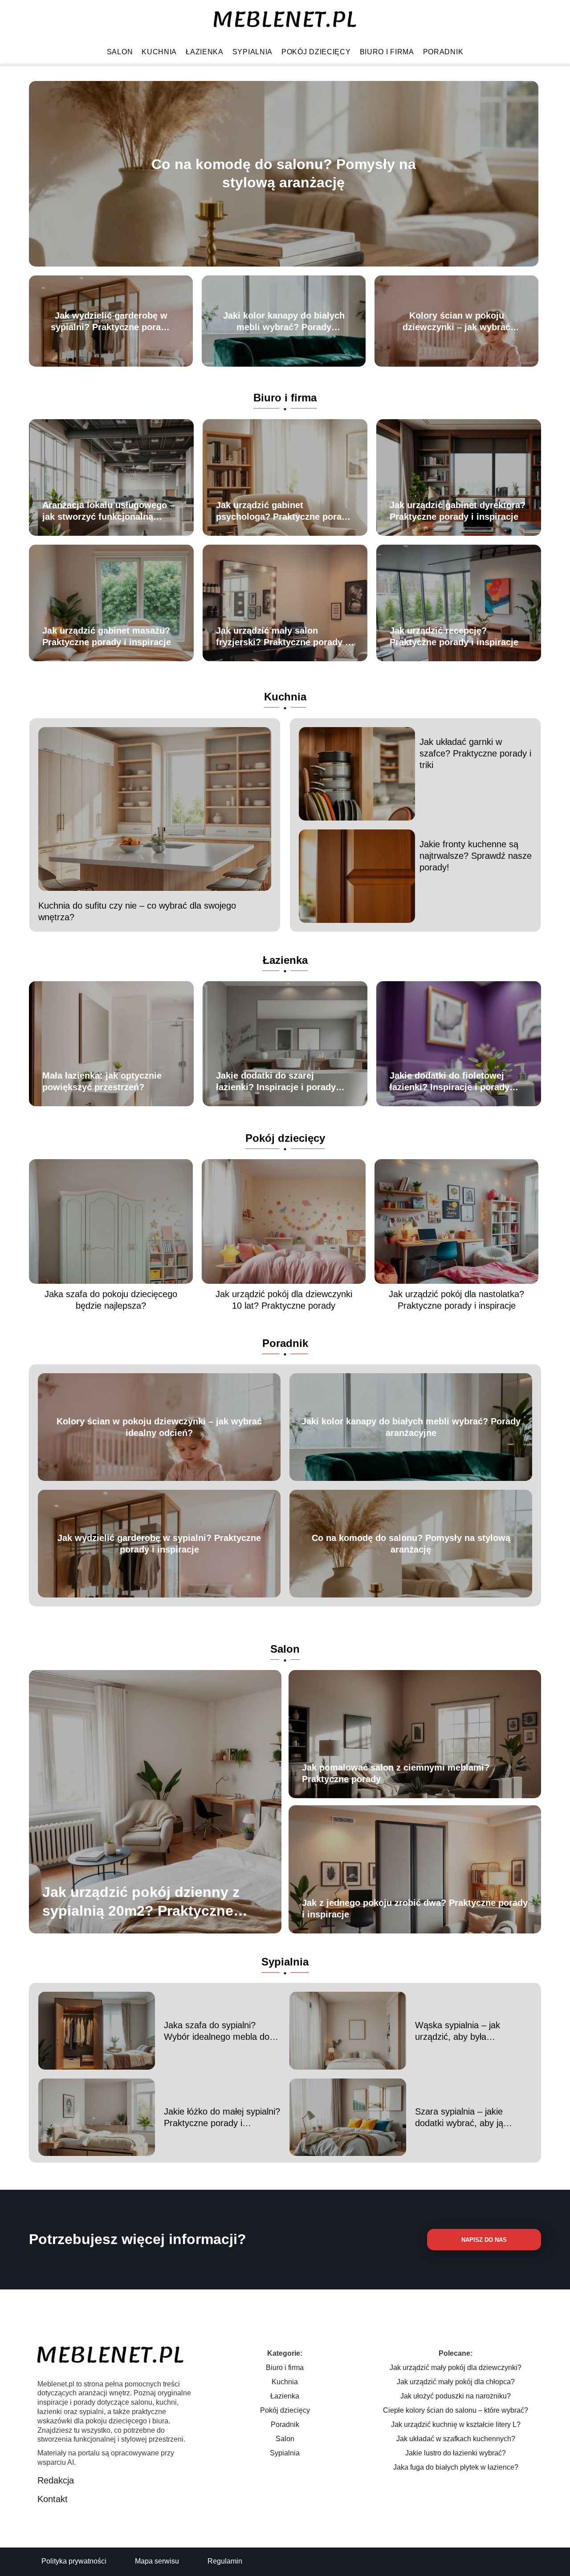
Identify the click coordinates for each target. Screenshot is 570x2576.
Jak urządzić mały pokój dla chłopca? (456, 2382)
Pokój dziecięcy (316, 52)
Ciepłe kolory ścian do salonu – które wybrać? (456, 2410)
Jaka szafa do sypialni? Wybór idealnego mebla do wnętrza (217, 2031)
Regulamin (225, 2561)
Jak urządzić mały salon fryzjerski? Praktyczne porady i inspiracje (282, 637)
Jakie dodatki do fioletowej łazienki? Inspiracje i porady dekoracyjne (450, 1082)
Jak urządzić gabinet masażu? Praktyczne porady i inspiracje (107, 636)
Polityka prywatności (74, 2561)
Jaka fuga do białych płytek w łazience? (456, 2467)
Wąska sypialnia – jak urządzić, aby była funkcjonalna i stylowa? (460, 2031)
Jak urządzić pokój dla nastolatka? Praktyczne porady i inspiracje (456, 1300)
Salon (120, 52)
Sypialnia (252, 52)
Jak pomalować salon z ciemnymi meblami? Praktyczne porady (396, 1773)
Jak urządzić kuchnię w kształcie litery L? (456, 2424)
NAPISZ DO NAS (484, 2240)
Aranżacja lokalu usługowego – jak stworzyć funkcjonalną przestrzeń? (108, 511)
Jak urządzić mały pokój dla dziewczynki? (456, 2368)
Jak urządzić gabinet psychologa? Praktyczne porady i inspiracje (284, 511)
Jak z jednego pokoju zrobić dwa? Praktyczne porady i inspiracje (415, 1909)
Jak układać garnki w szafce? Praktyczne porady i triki (475, 753)
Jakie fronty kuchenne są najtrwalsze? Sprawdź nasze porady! (476, 856)
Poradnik (443, 52)
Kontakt (53, 2499)
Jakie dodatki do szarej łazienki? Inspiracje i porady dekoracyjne (276, 1082)
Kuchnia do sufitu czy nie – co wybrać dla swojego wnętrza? (137, 911)
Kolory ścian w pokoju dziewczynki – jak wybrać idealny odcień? (456, 322)
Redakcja (56, 2480)
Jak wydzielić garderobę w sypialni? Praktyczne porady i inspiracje (111, 322)
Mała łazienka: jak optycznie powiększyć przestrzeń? (102, 1081)
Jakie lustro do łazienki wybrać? (456, 2453)
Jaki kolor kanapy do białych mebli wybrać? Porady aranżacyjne (284, 322)
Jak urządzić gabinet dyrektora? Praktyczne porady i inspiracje (458, 511)
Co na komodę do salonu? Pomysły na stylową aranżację (284, 174)
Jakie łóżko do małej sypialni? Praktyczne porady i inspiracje (222, 2118)
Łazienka (205, 52)
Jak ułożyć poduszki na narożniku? (456, 2396)
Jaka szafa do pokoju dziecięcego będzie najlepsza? (111, 1300)
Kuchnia (159, 52)
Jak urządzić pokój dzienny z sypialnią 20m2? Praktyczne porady (141, 1902)
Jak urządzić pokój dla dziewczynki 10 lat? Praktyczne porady (284, 1300)
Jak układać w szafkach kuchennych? (456, 2439)
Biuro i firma (387, 52)
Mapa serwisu (157, 2561)
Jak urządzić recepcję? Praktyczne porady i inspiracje (454, 636)
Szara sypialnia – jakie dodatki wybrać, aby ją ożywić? (459, 2118)
